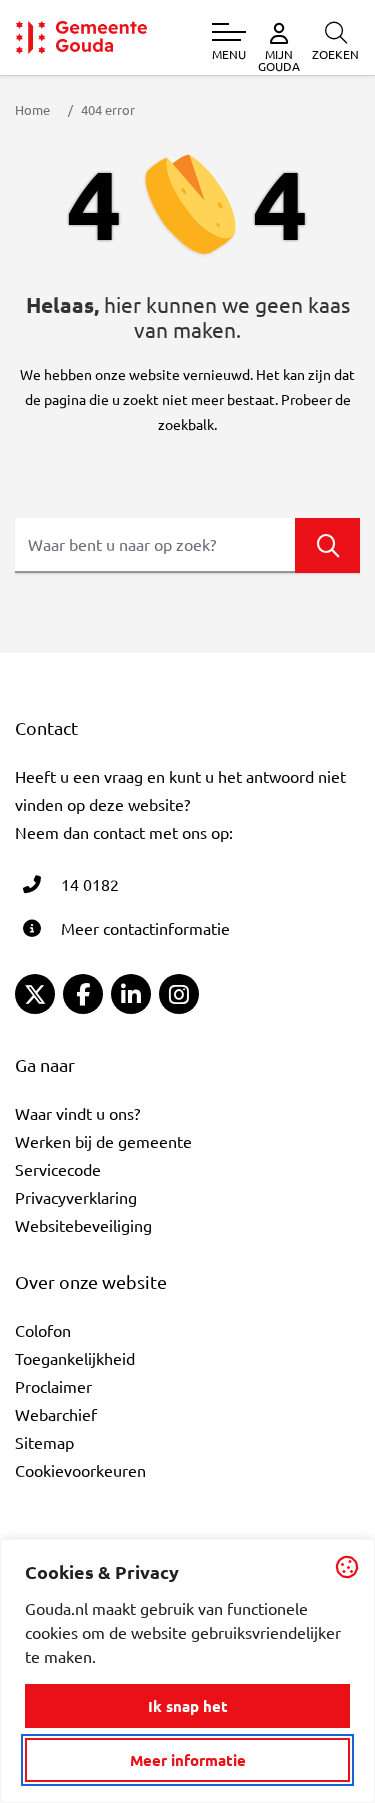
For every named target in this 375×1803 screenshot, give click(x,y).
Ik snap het (188, 1706)
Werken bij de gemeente (103, 1141)
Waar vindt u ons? (77, 1113)
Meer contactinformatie (145, 928)
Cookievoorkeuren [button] (80, 1470)
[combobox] (187, 545)
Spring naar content (48, 72)
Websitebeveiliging (83, 1225)
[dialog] (187, 1671)
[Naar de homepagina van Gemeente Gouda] (81, 38)
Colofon (43, 1330)
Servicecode (58, 1169)
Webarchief (56, 1414)
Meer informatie (188, 1760)
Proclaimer (53, 1386)
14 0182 (90, 884)
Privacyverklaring (76, 1197)
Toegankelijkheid (75, 1358)
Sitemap (44, 1442)
